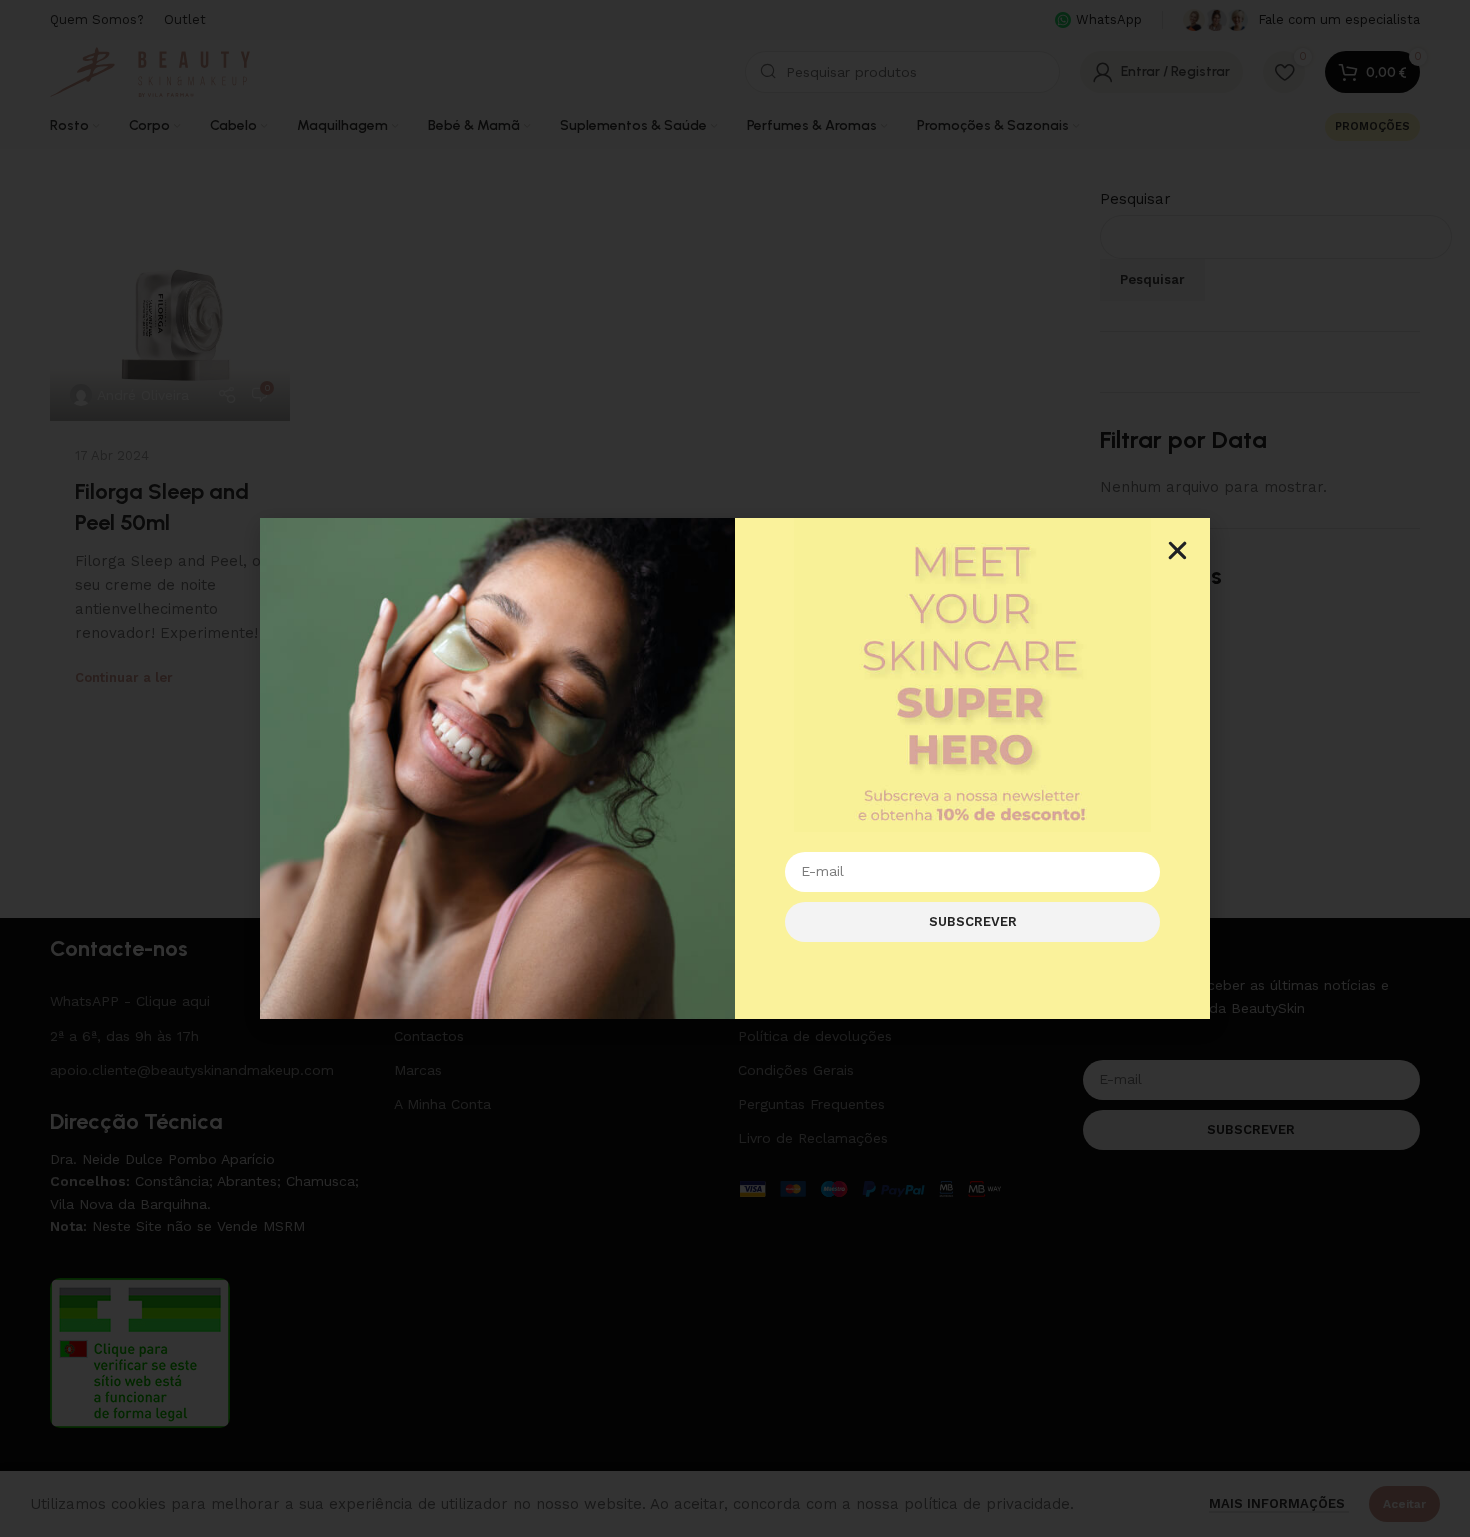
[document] (735, 768)
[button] (1177, 550)
